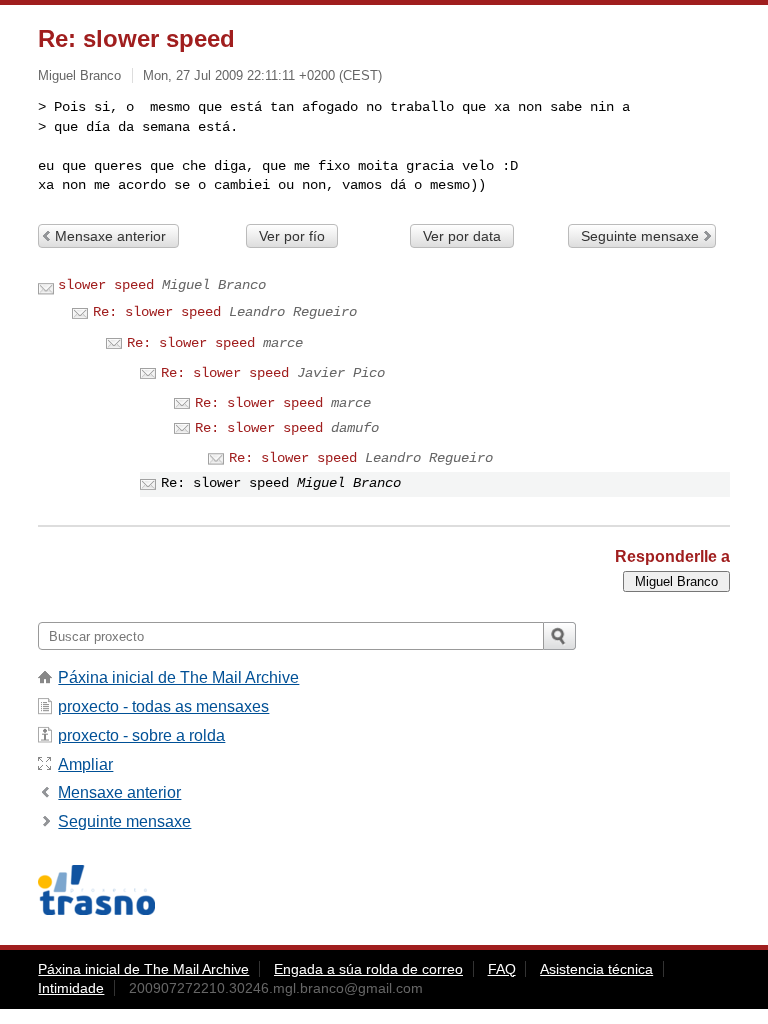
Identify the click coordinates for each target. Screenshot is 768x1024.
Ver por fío (292, 236)
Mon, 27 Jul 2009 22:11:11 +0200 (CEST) (262, 75)
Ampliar (85, 764)
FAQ (502, 969)
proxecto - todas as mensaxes (163, 706)
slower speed (106, 285)
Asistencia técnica (596, 969)
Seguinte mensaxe (640, 236)
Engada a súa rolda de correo (368, 969)
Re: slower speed (157, 312)
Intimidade (71, 988)
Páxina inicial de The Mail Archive (178, 677)
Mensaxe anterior (110, 236)
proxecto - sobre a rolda (141, 735)
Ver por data (462, 236)
